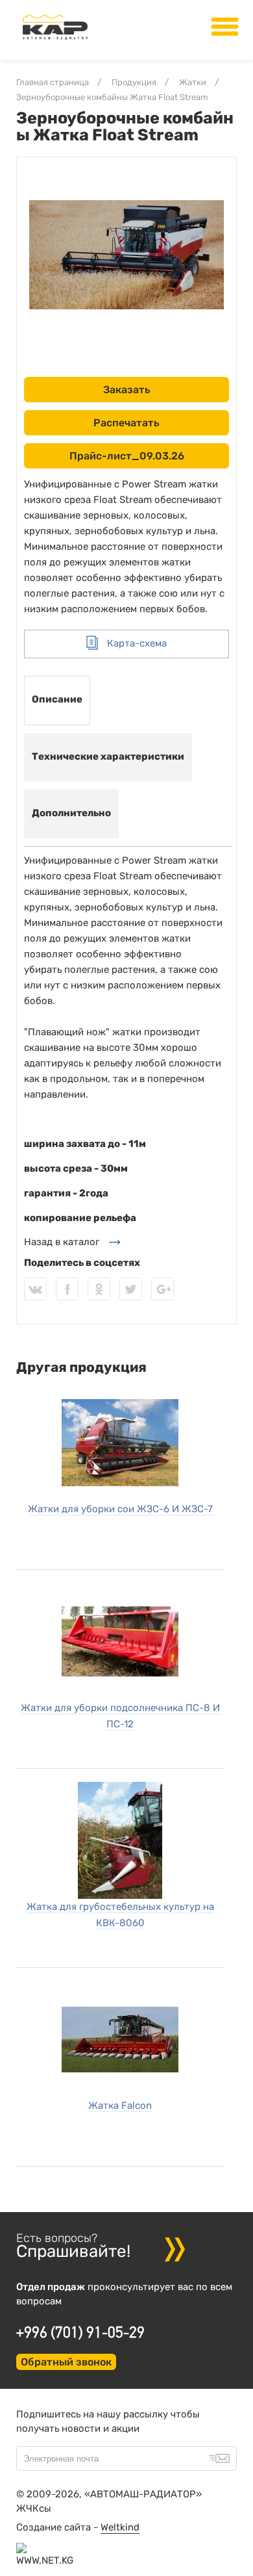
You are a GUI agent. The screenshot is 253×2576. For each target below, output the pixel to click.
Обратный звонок (66, 2362)
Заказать (127, 390)
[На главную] (55, 40)
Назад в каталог (62, 1242)
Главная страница (53, 82)
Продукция (134, 82)
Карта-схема (136, 643)
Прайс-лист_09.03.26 (127, 456)
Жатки (193, 82)
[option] (126, 255)
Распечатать (126, 423)
